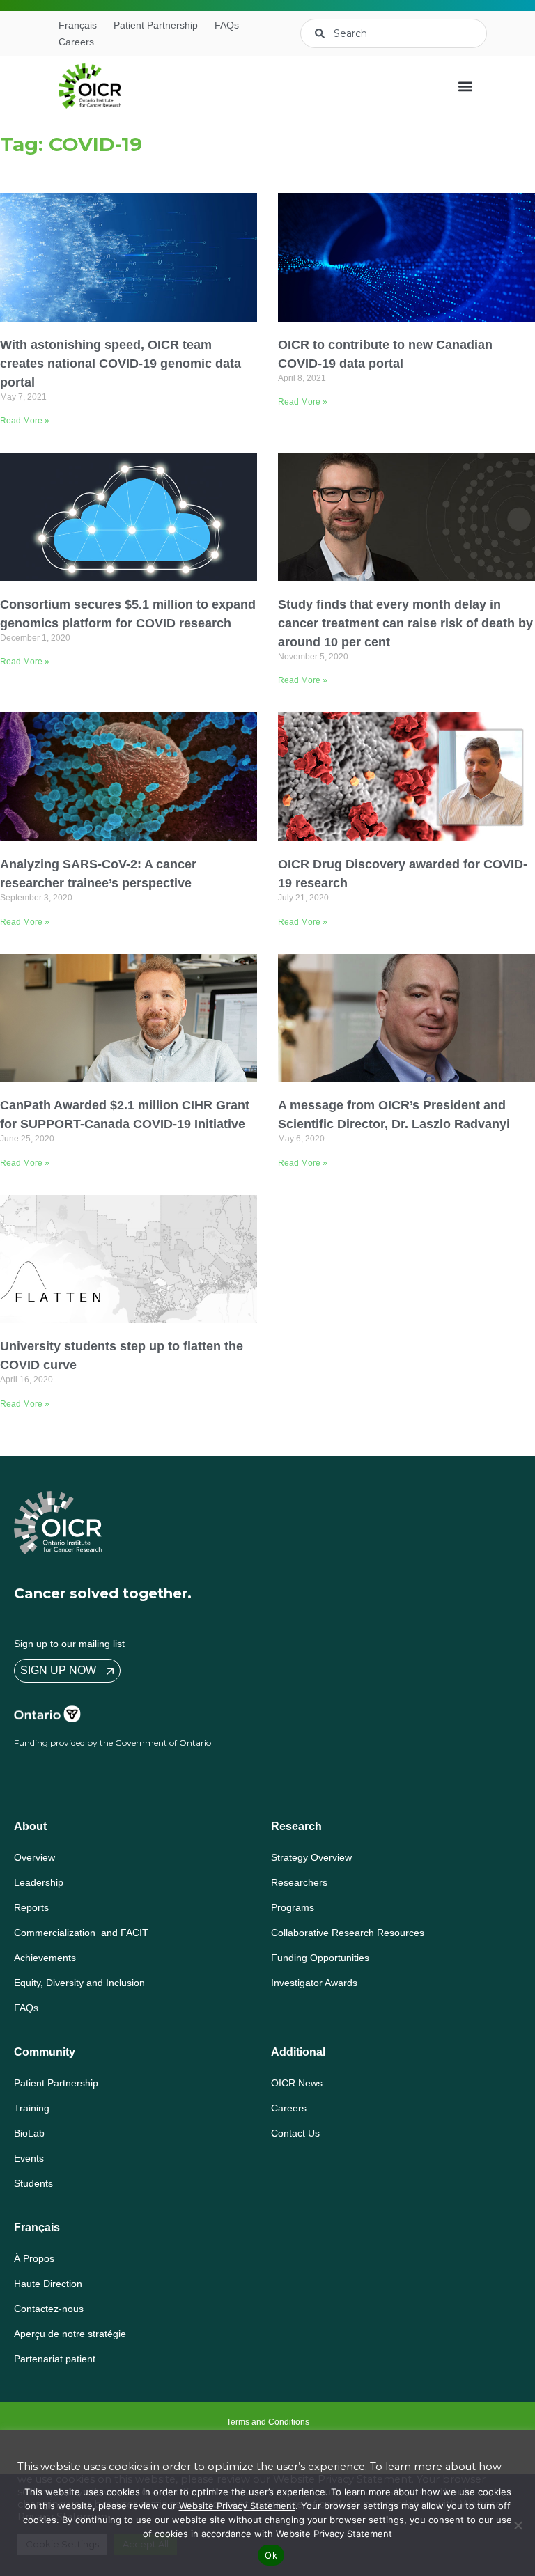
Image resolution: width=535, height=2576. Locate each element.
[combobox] (394, 33)
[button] (465, 86)
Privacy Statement (353, 2534)
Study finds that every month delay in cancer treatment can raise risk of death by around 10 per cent (405, 623)
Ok (271, 2555)
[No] (518, 2525)
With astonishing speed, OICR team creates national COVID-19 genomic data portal (121, 364)
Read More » (25, 421)
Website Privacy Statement (237, 2506)
